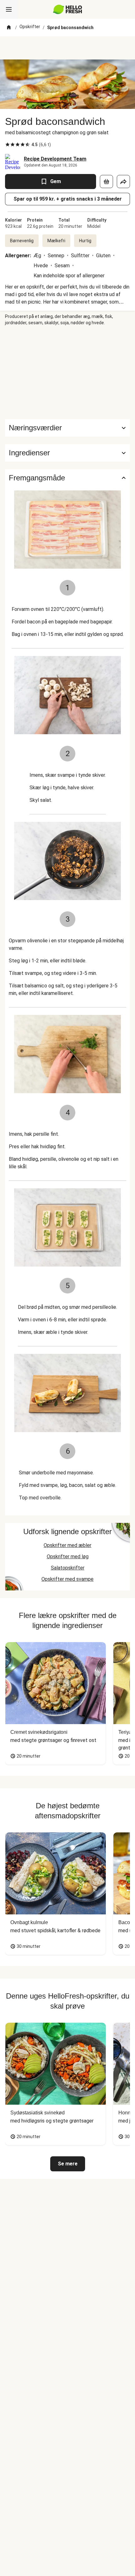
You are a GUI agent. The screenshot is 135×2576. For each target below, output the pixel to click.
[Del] (123, 182)
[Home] (9, 28)
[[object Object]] (106, 182)
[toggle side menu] (9, 9)
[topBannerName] (67, 48)
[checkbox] (8, 145)
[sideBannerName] (67, 372)
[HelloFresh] (68, 9)
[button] (67, 453)
